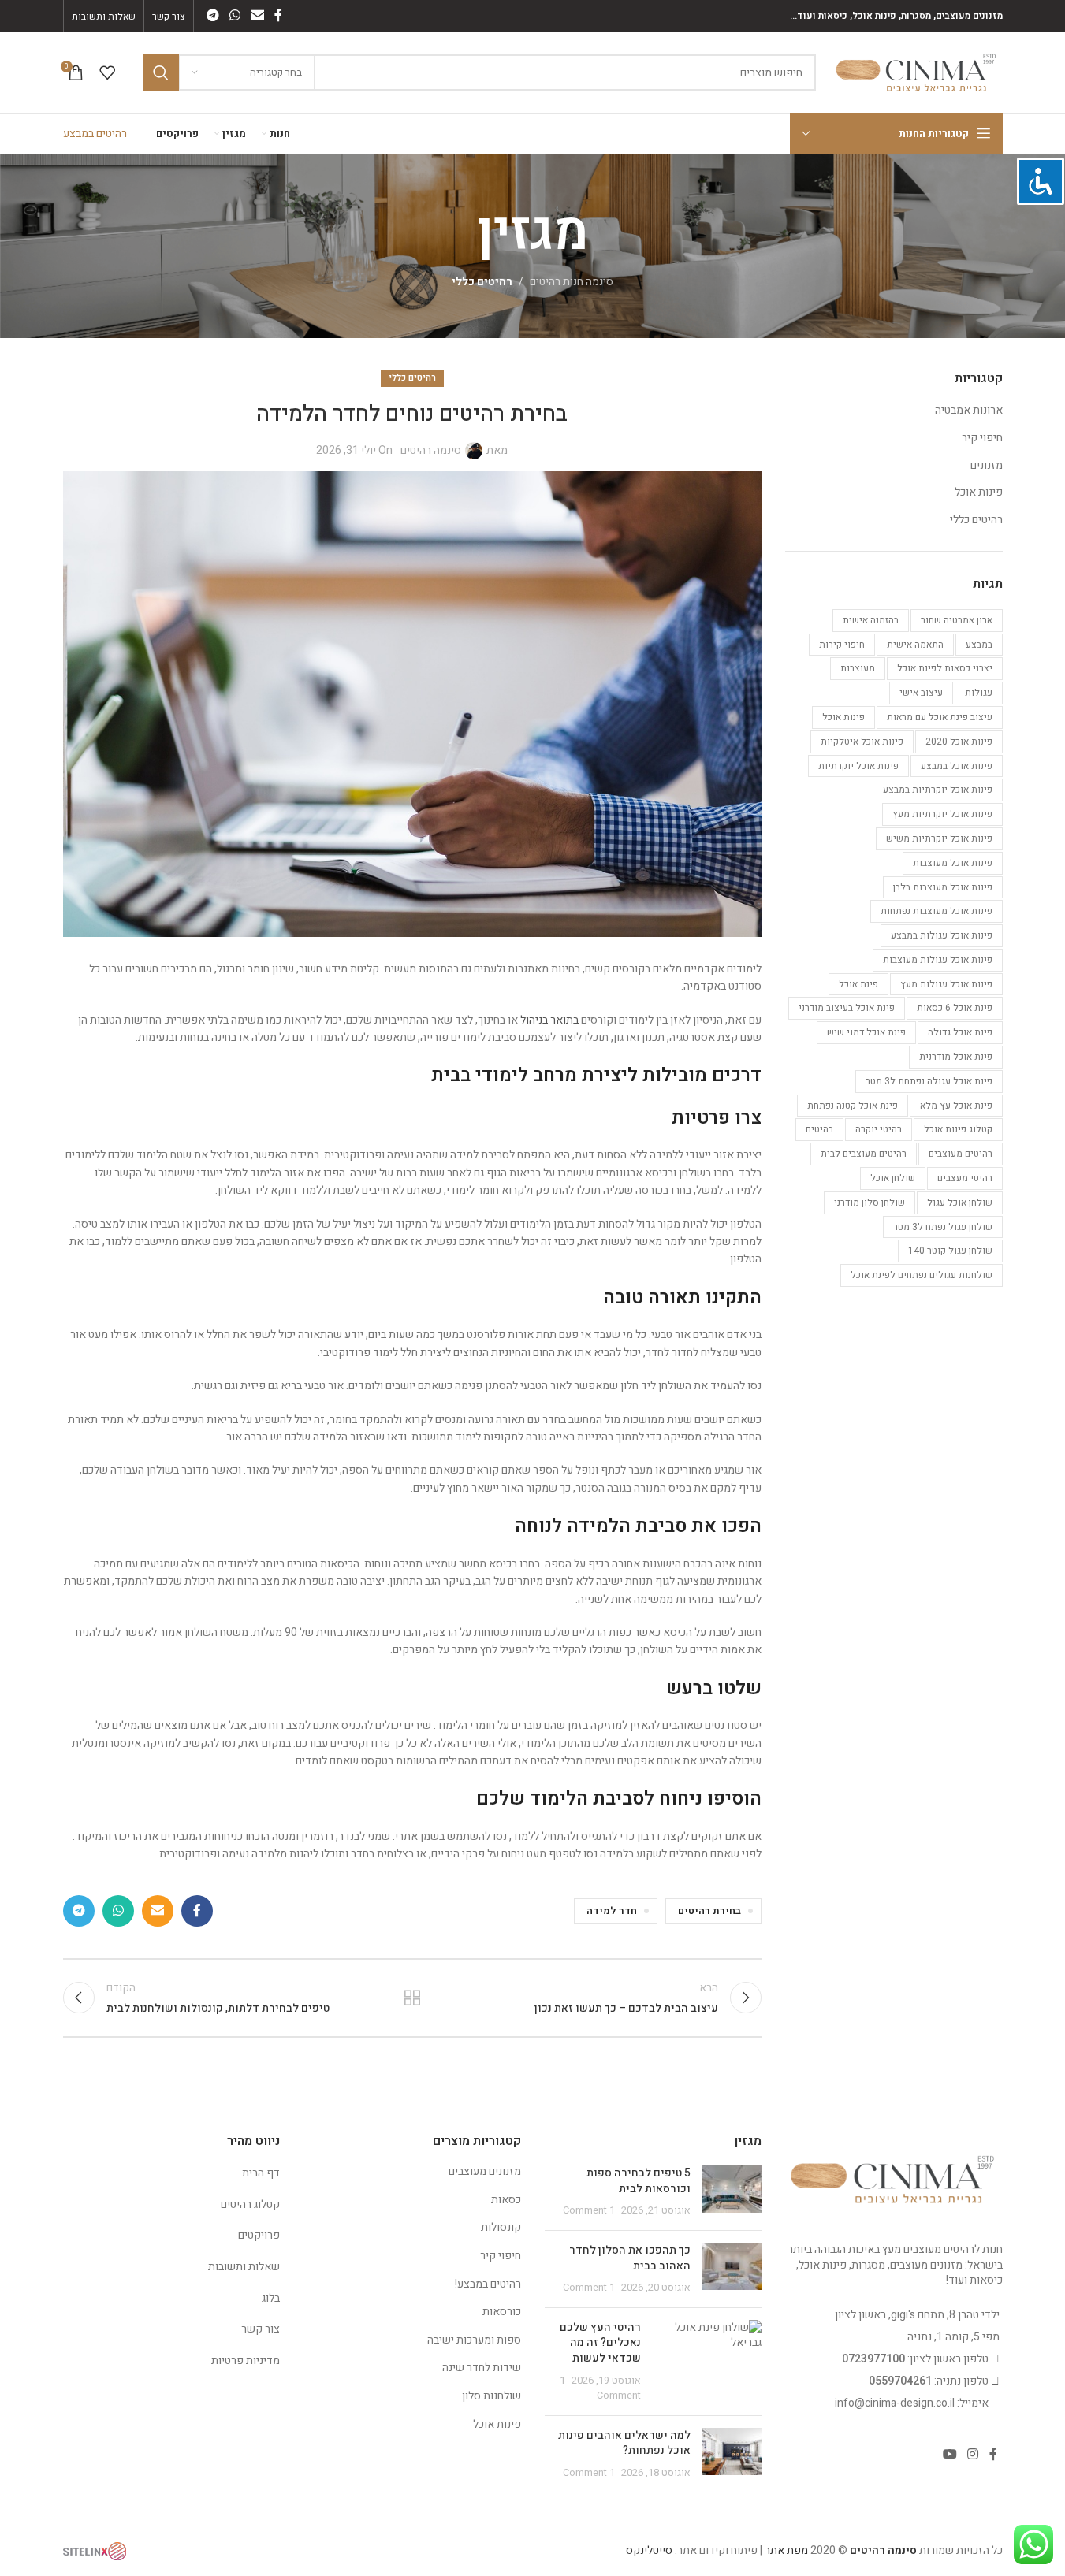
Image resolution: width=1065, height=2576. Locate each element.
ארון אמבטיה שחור (957, 620)
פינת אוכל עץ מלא (956, 1106)
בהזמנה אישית (871, 620)
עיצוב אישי (921, 693)
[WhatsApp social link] (235, 15)
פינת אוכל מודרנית (956, 1057)
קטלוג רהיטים (250, 2204)
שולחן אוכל (893, 1178)
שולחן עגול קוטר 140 (950, 1251)
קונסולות (501, 2227)
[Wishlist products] (107, 72)
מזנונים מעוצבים (485, 2171)
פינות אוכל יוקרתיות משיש (939, 838)
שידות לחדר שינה (482, 2368)
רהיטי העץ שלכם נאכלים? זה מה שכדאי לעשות (600, 2343)
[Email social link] (257, 15)
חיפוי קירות (842, 645)
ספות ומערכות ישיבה (474, 2340)
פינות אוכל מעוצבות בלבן (943, 887)
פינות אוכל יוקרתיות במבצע (938, 790)
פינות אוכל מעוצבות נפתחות (937, 911)
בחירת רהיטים (709, 1911)
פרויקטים (259, 2235)
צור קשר (261, 2329)
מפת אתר (786, 2550)
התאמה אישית (915, 645)
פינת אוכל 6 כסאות (955, 1008)
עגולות (979, 693)
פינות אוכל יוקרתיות (858, 766)
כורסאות (502, 2312)
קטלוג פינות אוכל (958, 1129)
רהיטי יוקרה (879, 1129)
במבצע (979, 645)
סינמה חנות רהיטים (572, 282)
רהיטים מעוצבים (961, 1154)
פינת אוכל (858, 984)
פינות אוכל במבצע (957, 766)
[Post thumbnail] (732, 2192)
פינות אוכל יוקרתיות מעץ (942, 814)
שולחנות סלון (492, 2396)
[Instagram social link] (972, 2454)
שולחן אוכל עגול (960, 1203)
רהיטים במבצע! (488, 2284)
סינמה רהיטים (431, 450)
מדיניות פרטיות (246, 2360)
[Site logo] (917, 72)
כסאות (506, 2200)
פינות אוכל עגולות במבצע (942, 935)
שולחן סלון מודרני (870, 1203)
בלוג (271, 2298)
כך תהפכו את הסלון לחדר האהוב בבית (630, 2258)
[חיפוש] (161, 72)
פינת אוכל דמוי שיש (866, 1032)
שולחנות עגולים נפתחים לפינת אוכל (922, 1275)
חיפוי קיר (982, 438)
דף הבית (261, 2173)
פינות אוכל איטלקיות (862, 742)
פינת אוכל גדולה (960, 1032)
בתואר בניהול (549, 1020)
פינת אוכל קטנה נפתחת (853, 1106)
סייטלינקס (649, 2550)
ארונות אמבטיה (969, 411)
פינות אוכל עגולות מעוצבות (938, 960)
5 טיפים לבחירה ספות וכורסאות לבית (639, 2181)
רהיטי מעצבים (965, 1178)
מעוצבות (858, 668)
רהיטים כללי (482, 282)
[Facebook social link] (278, 15)
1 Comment (589, 2210)
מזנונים (987, 466)
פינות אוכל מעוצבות (953, 863)
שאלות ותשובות (244, 2267)
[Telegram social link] (213, 15)
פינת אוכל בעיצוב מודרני (847, 1008)
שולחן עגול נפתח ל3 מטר (943, 1227)
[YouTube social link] (950, 2454)
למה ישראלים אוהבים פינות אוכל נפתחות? (624, 2443)
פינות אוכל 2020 (959, 742)
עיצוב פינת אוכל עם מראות (940, 717)
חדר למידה (612, 1911)
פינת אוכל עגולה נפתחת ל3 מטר (929, 1081)
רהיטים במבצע (95, 134)
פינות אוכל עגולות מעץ (946, 984)
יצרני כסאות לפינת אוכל (945, 668)
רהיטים (819, 1129)
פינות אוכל (979, 493)
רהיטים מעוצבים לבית (864, 1154)
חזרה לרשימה (412, 1998)
